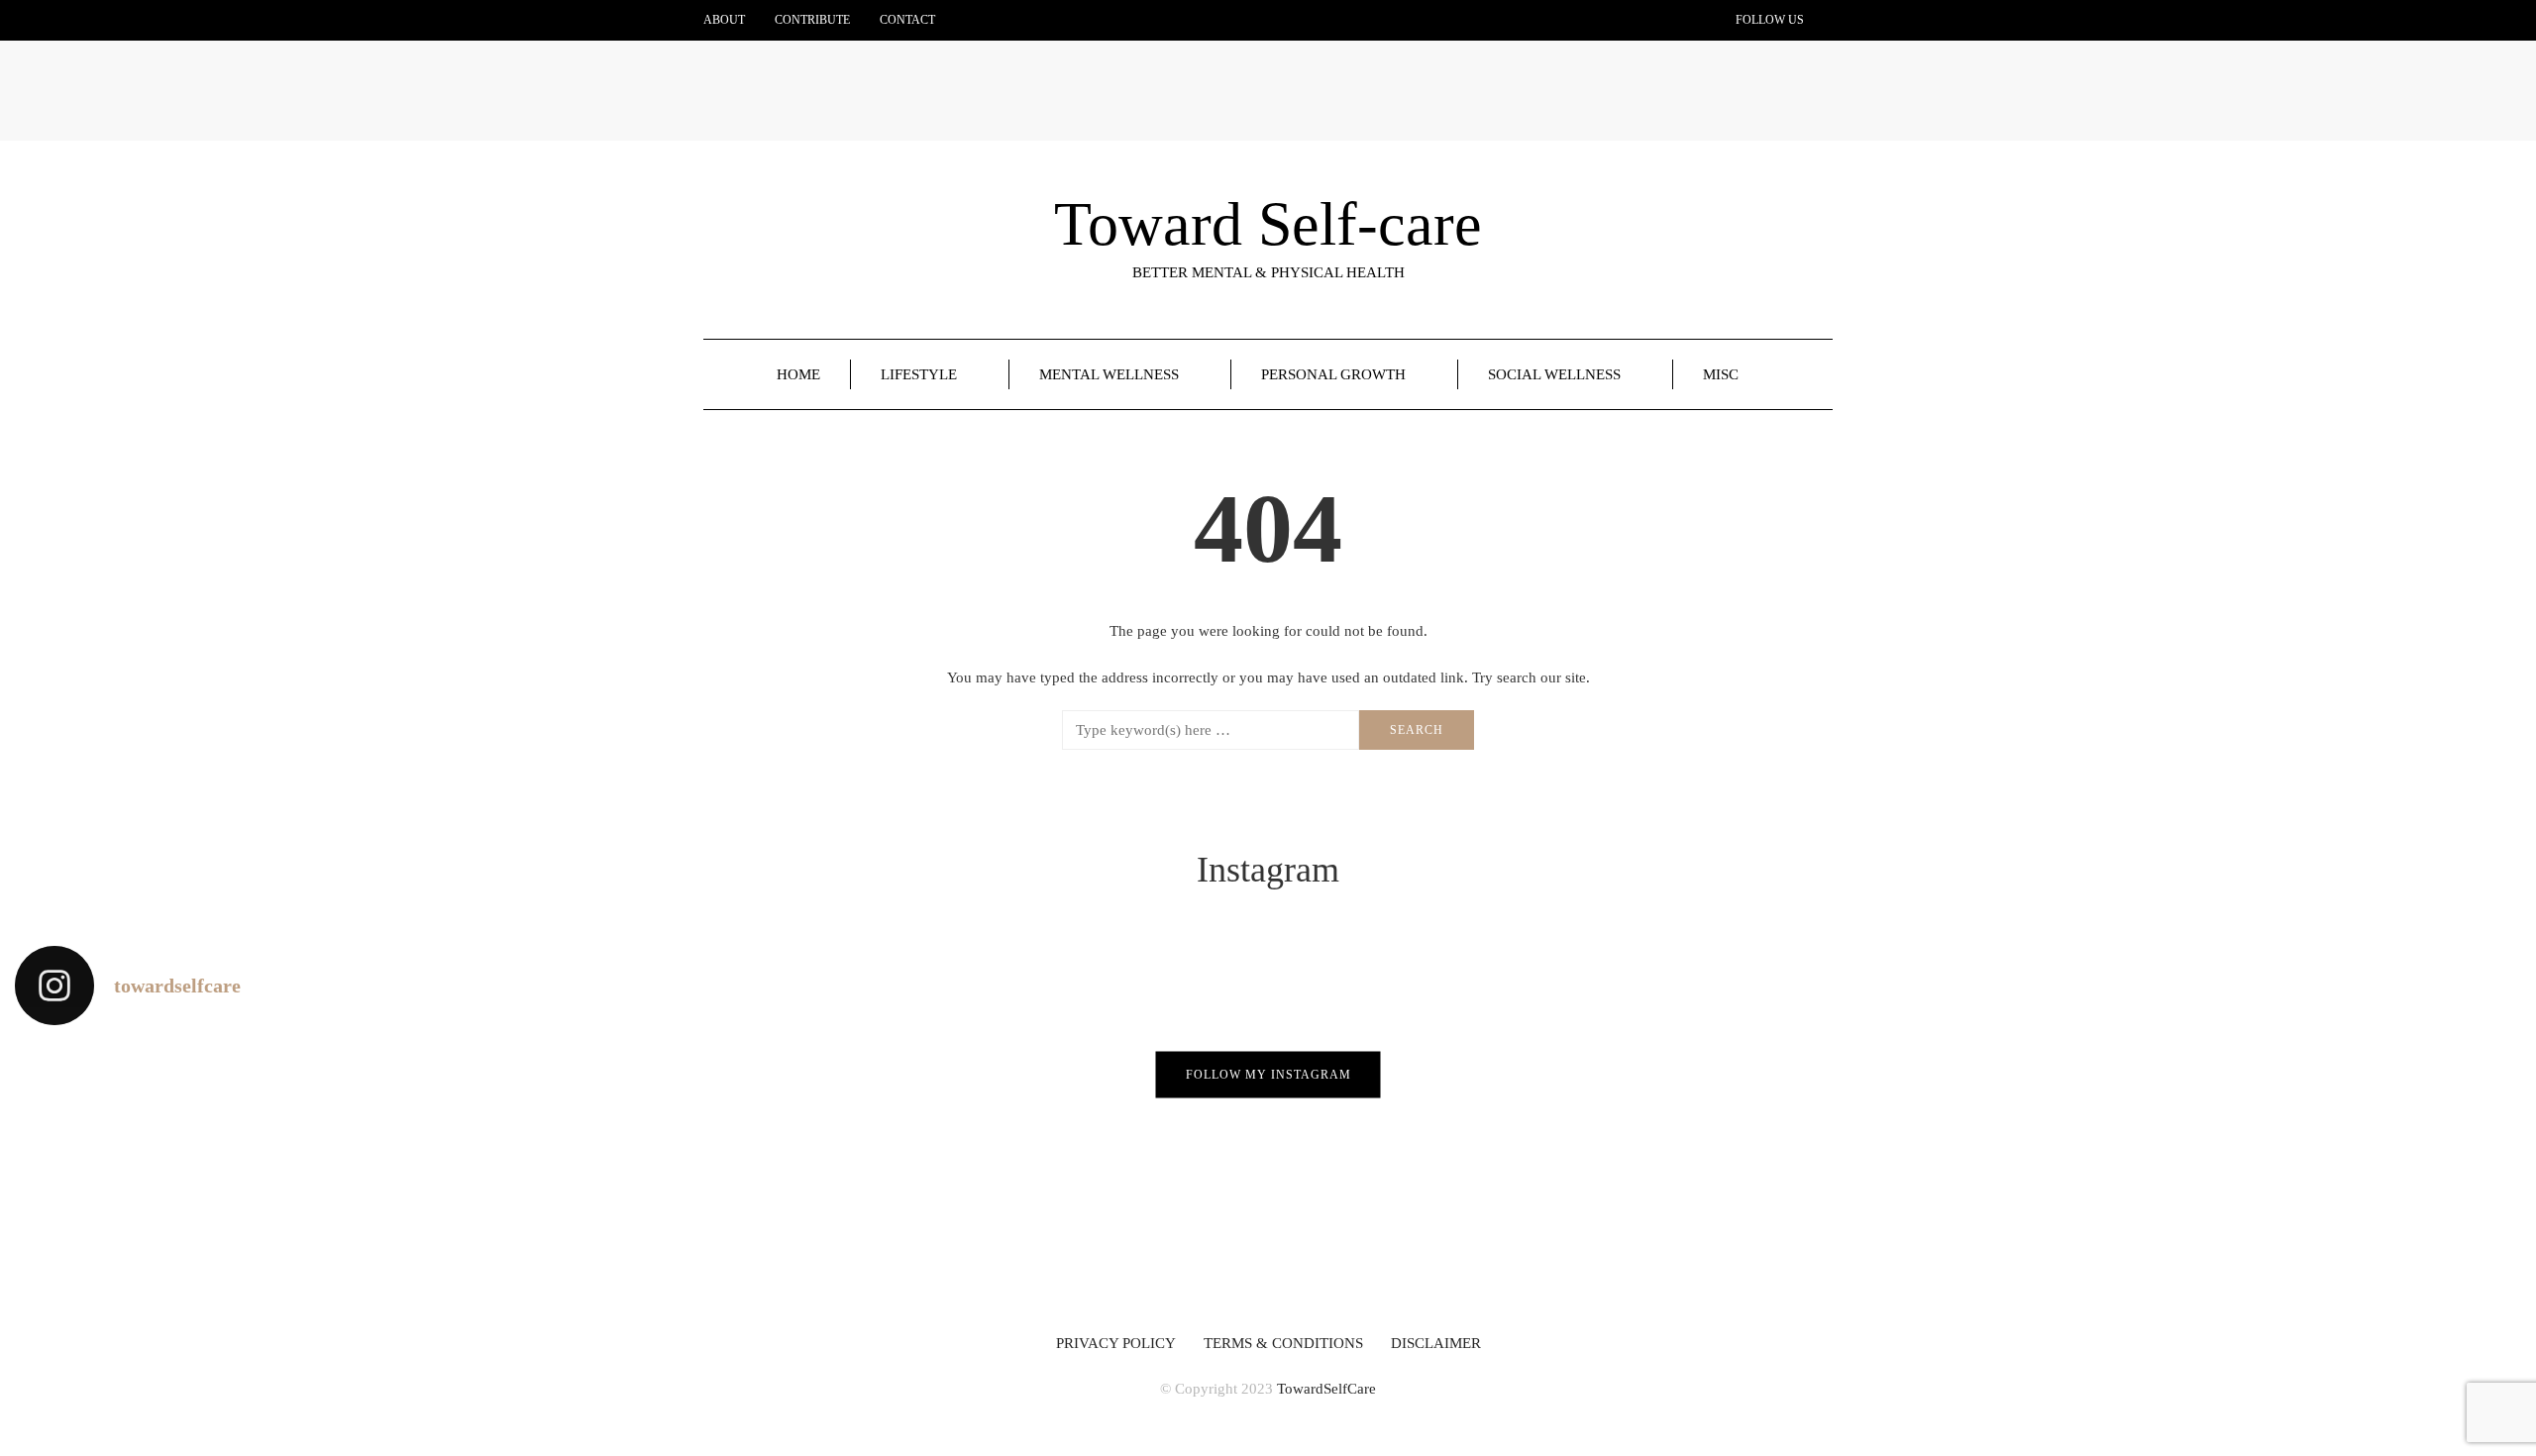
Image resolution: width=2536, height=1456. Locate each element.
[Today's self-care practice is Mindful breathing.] (211, 1170)
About (724, 20)
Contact (907, 20)
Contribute (812, 20)
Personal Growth (1333, 374)
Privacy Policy (1116, 1343)
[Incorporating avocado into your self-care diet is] (2325, 1170)
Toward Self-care (1268, 224)
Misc (1721, 374)
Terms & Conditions (1283, 1343)
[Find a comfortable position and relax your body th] (1057, 1170)
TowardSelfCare (1326, 1389)
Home (798, 374)
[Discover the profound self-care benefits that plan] (1902, 1170)
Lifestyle (919, 374)
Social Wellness (1554, 374)
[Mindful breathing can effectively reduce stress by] (634, 1170)
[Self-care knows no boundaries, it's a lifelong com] (1479, 1170)
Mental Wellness (1109, 374)
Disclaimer (1436, 1343)
